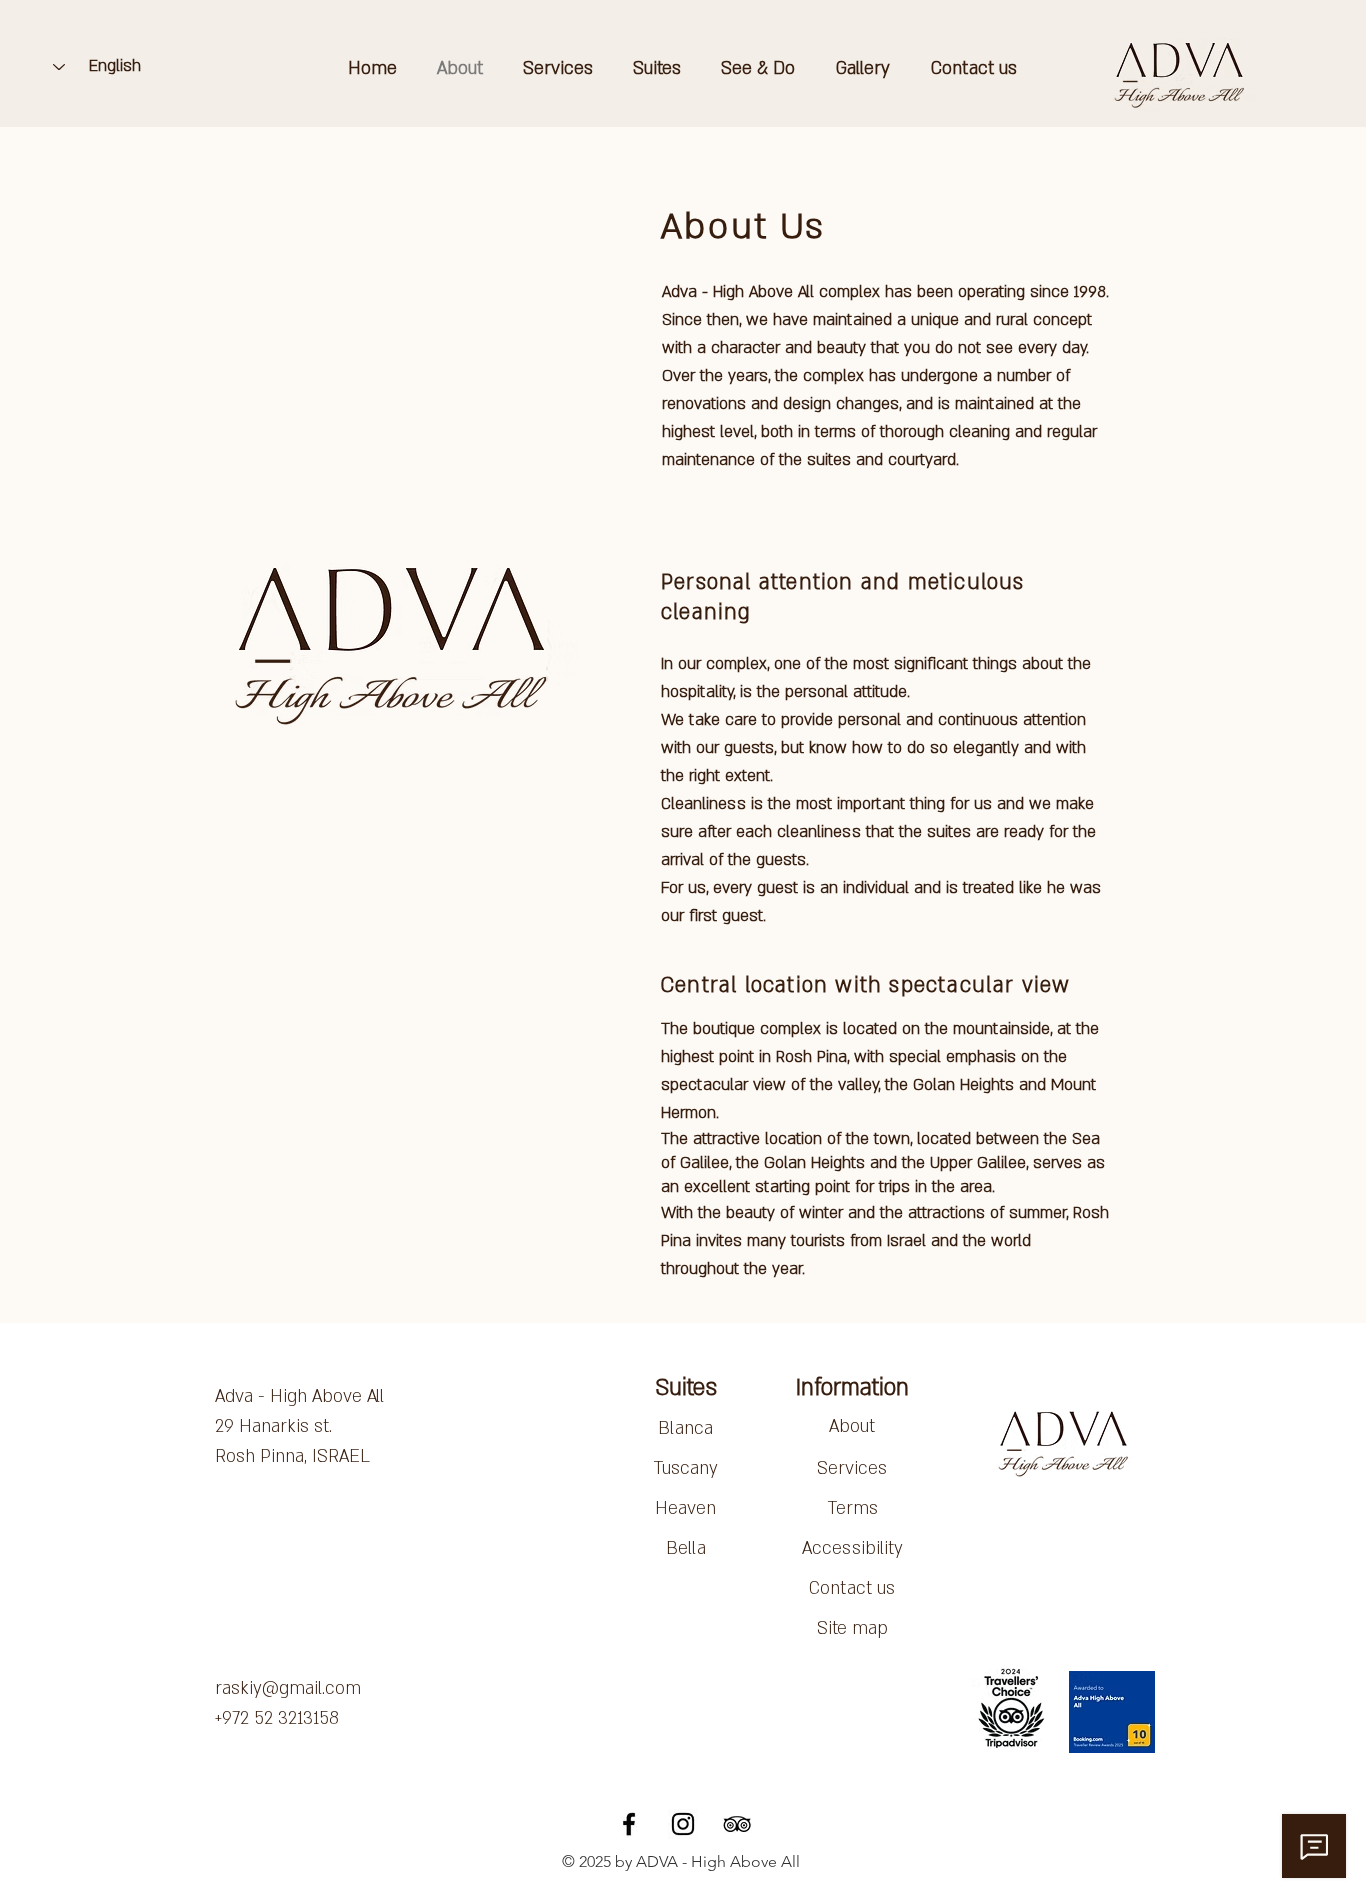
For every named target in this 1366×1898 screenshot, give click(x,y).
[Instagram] (683, 1824)
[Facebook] (629, 1824)
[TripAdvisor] (737, 1824)
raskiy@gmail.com (288, 1688)
